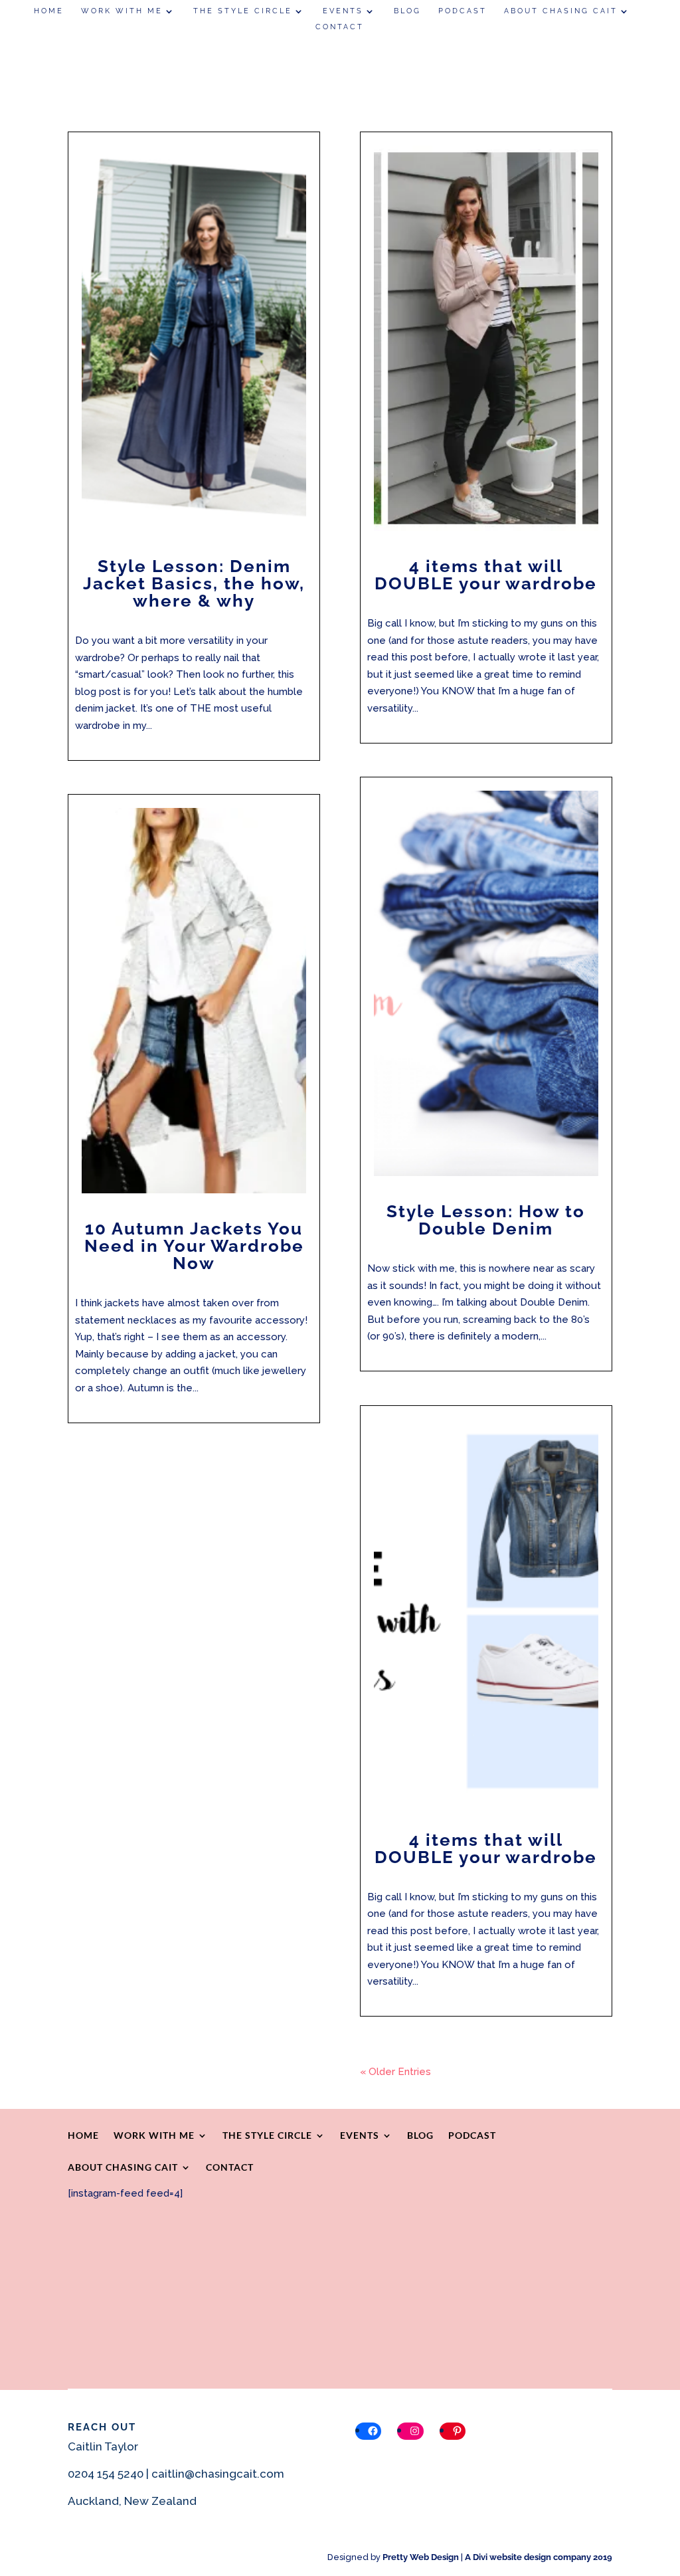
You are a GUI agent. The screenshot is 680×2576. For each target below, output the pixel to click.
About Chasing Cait (561, 11)
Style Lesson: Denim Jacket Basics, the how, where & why (194, 583)
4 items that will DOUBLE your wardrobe (486, 575)
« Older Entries (395, 2072)
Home (49, 11)
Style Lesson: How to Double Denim (486, 1220)
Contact (340, 27)
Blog (407, 11)
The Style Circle (243, 11)
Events (343, 11)
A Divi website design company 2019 (539, 2557)
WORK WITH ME (122, 11)
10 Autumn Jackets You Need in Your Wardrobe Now (194, 1246)
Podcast (463, 11)
